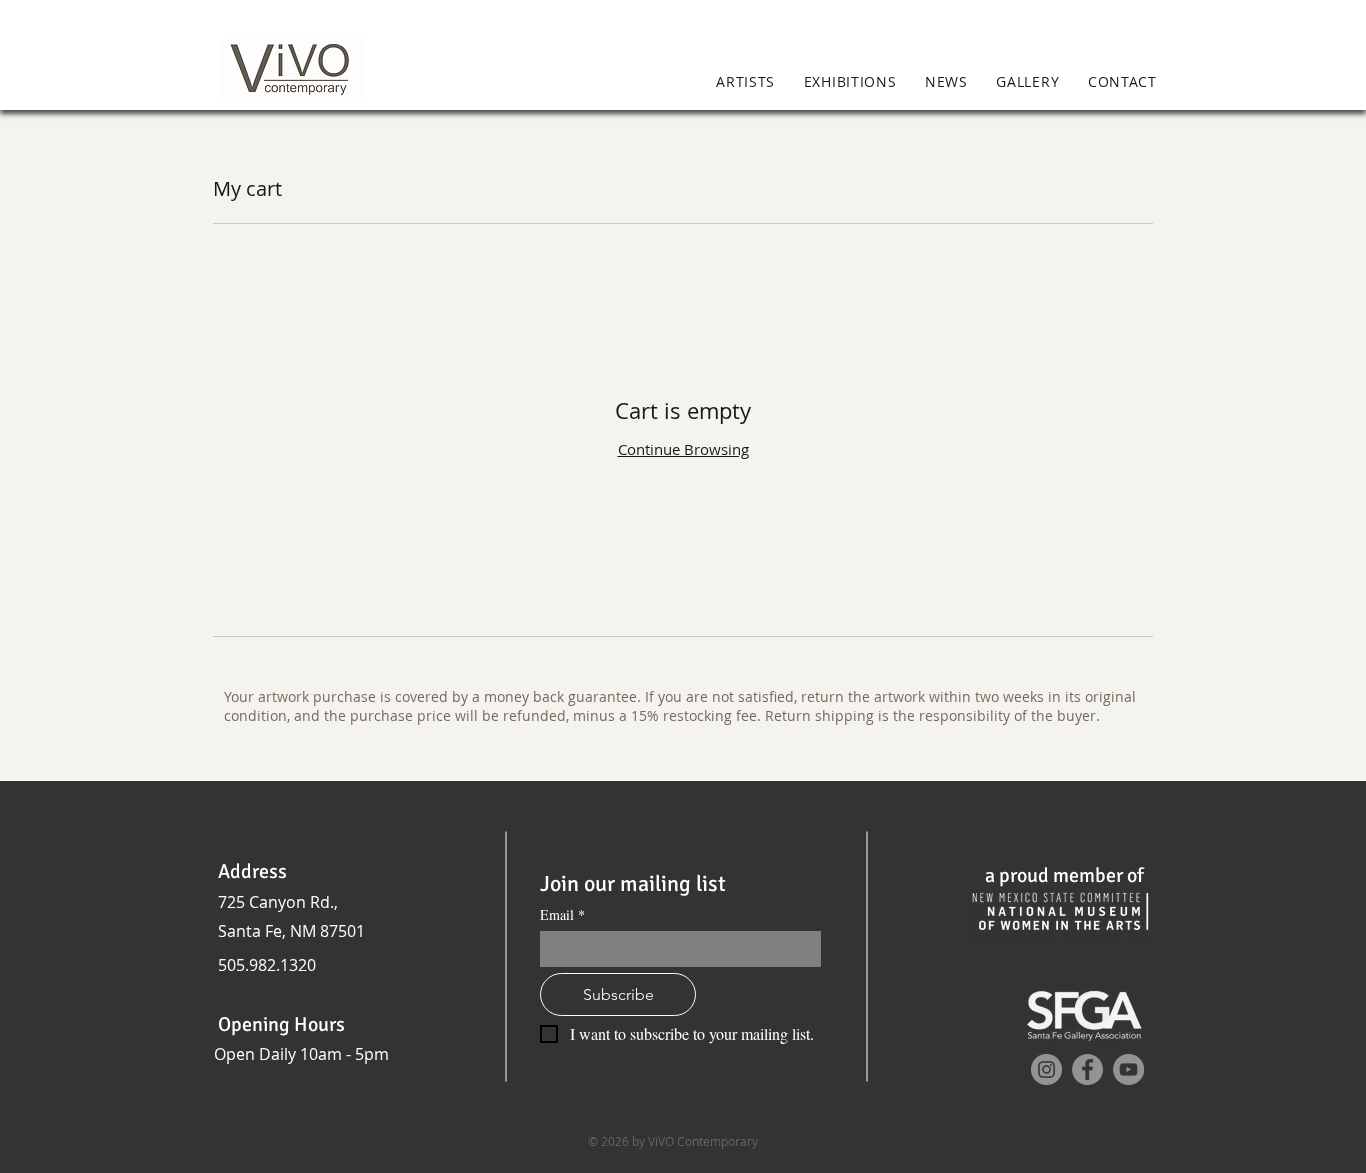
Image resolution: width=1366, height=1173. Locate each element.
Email (562, 914)
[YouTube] (1128, 1069)
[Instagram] (1046, 1069)
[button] (1199, 83)
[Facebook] (1087, 1069)
